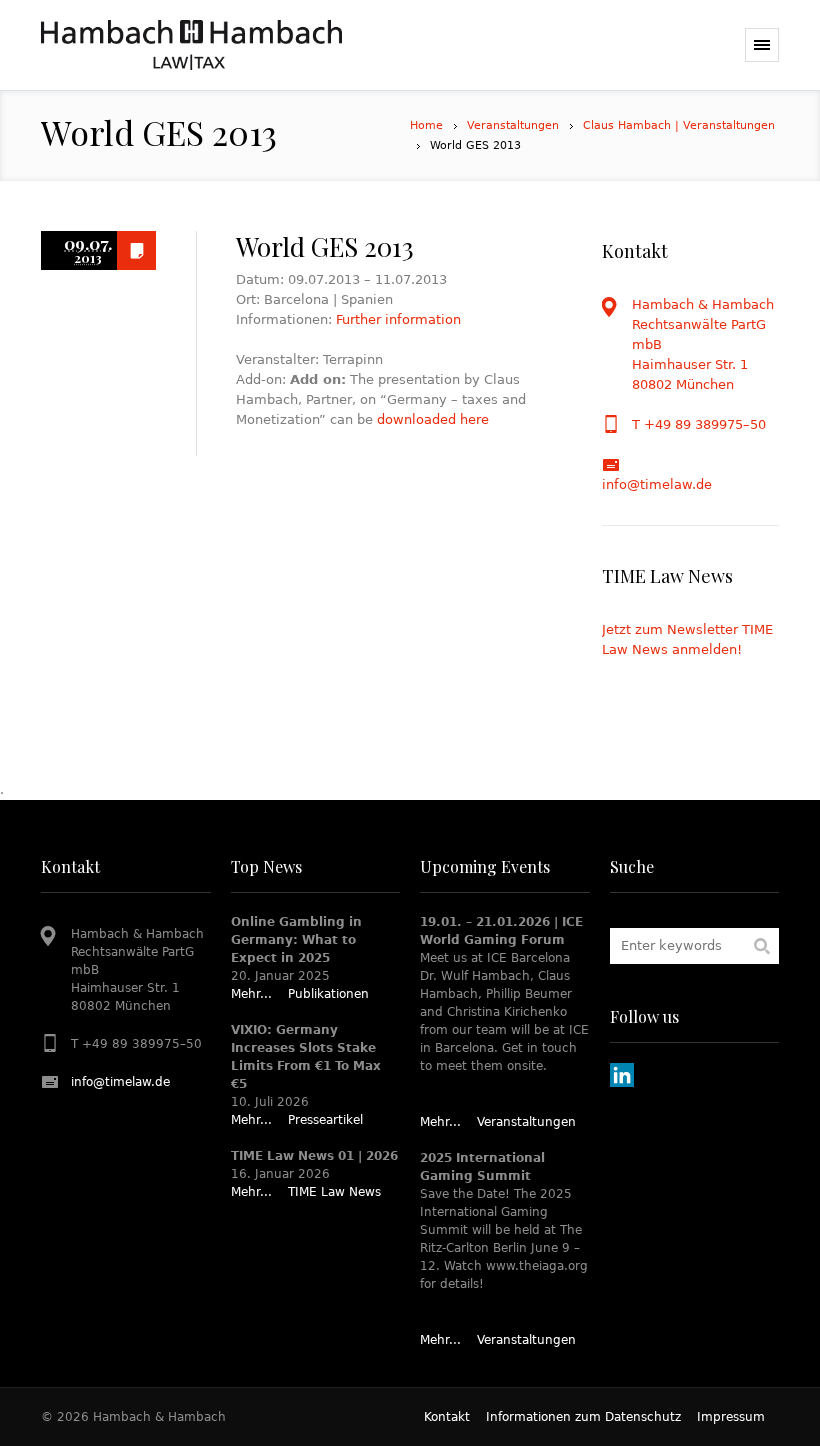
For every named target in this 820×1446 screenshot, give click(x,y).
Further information (398, 319)
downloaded (416, 419)
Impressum (731, 1417)
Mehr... (251, 994)
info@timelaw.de (657, 484)
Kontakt (447, 1417)
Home (426, 125)
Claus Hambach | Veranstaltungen (679, 125)
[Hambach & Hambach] (191, 45)
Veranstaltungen (513, 125)
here (474, 419)
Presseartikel (325, 1120)
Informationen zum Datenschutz (583, 1417)
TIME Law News (334, 1192)
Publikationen (328, 994)
